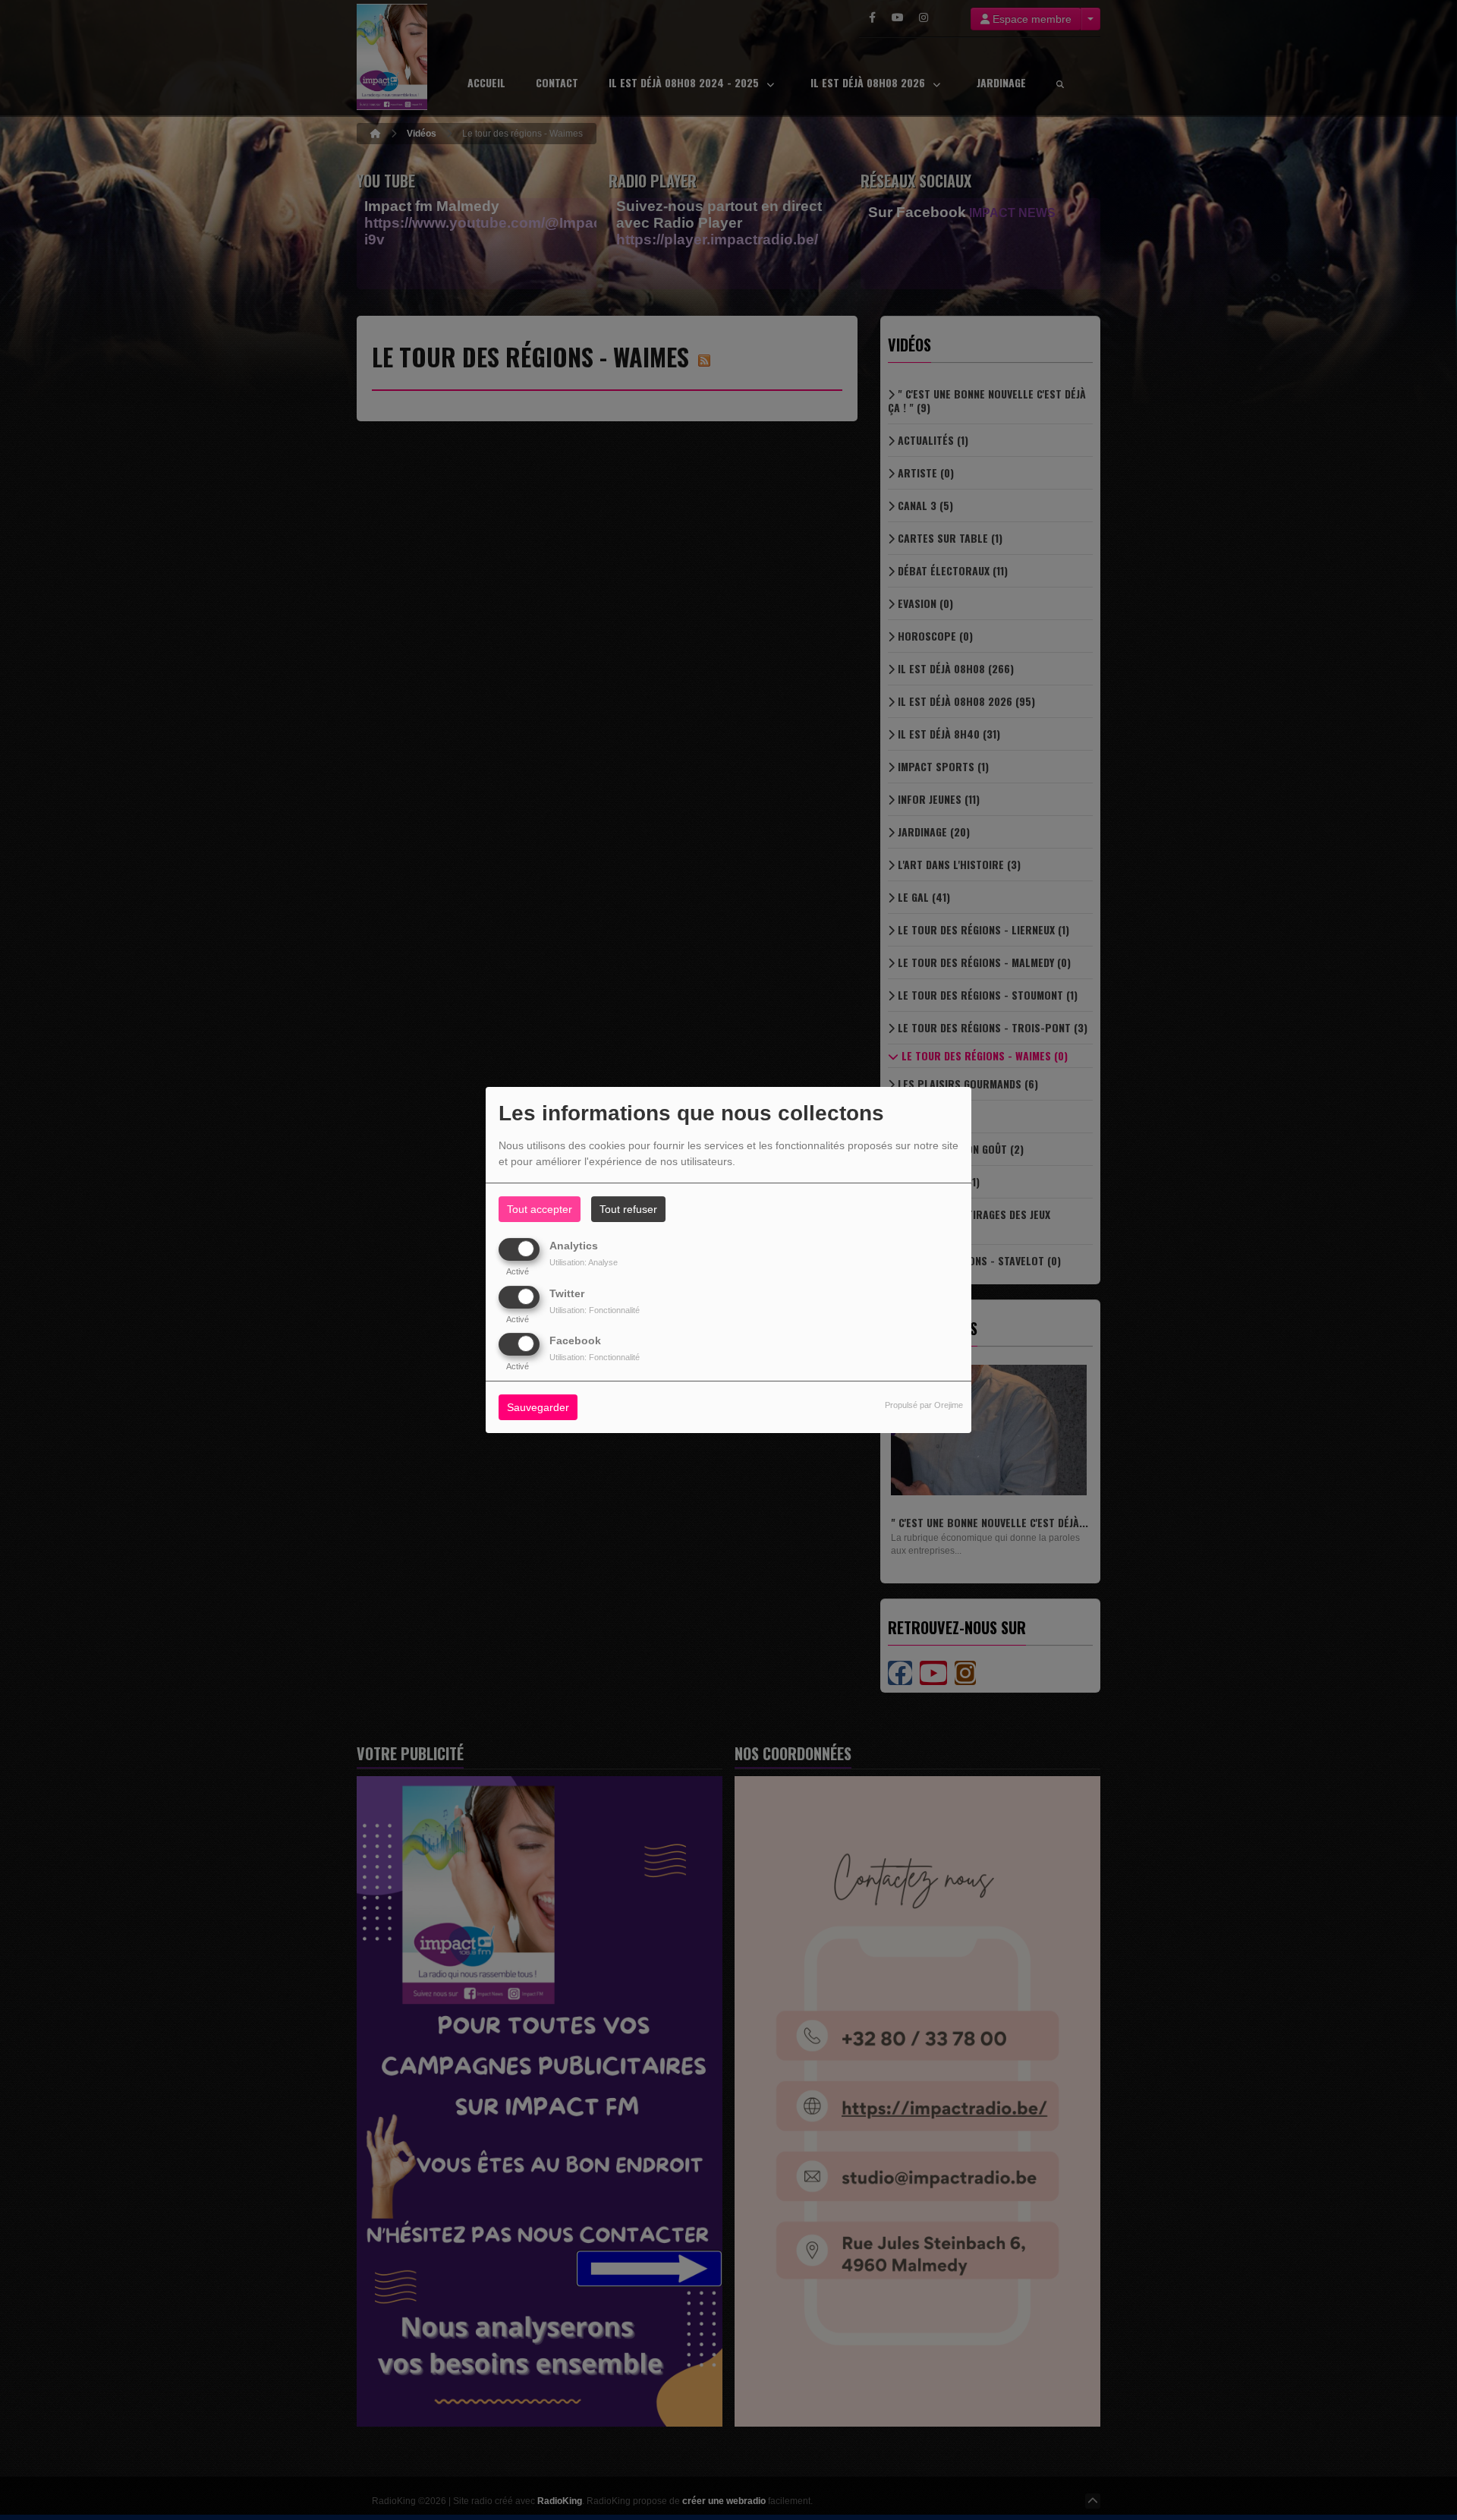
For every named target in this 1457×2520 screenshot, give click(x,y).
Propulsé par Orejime (924, 1405)
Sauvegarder (538, 1407)
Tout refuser (628, 1209)
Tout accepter (540, 1209)
